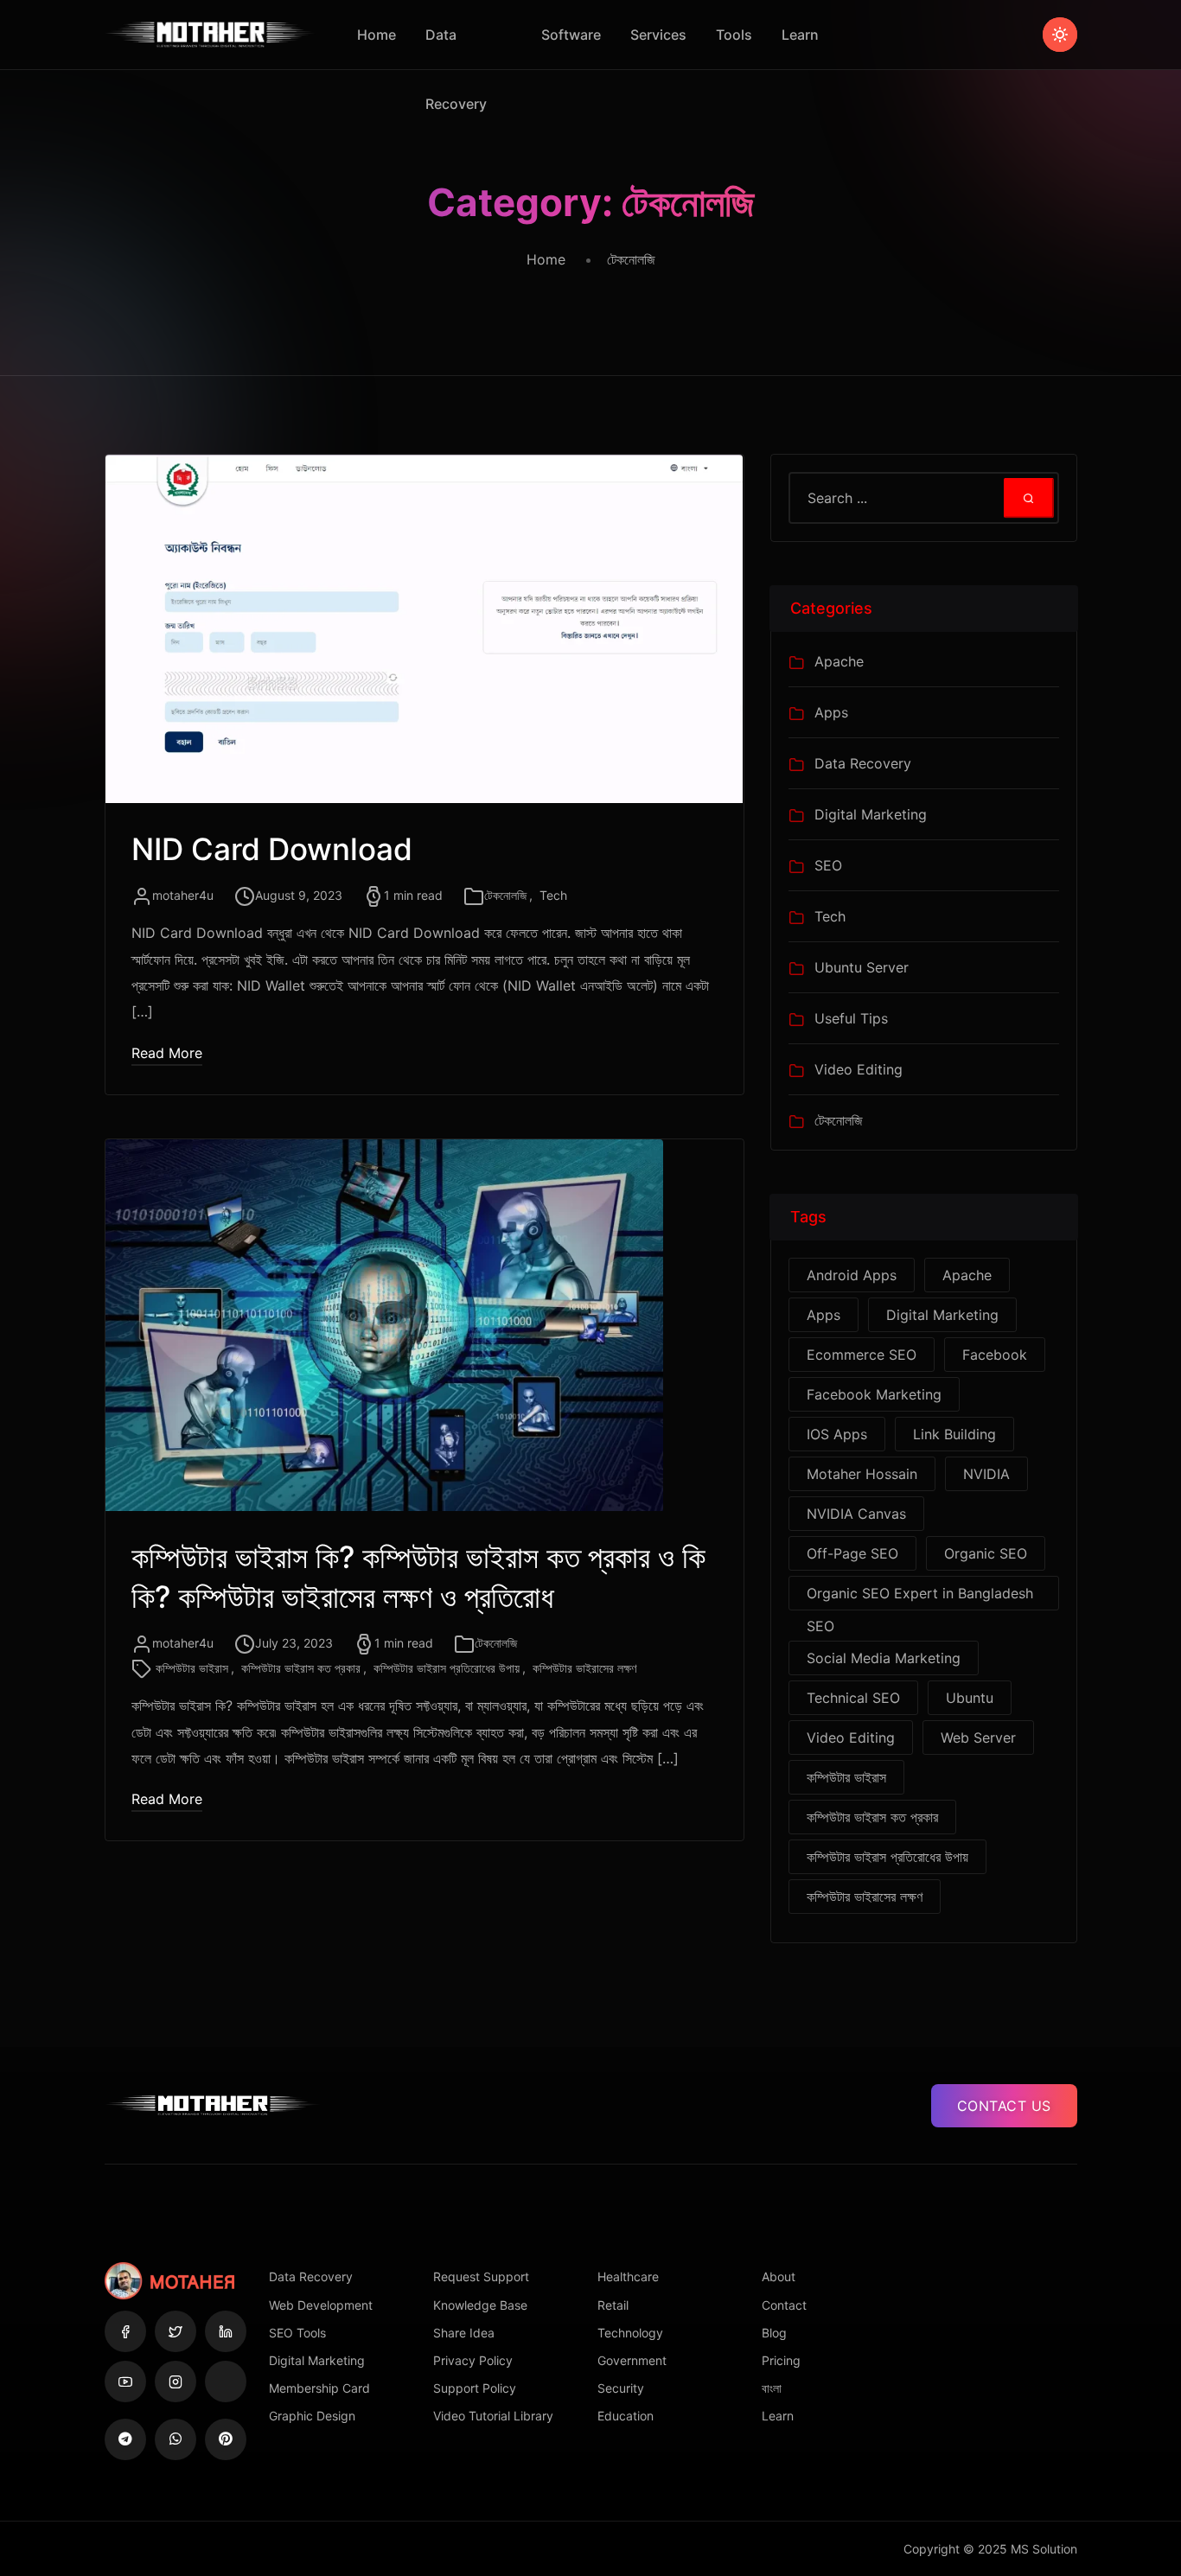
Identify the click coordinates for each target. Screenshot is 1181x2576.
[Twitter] (176, 2331)
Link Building (954, 1434)
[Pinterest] (226, 2439)
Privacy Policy (473, 2360)
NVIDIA (986, 1474)
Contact (784, 2305)
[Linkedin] (226, 2331)
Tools (734, 35)
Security (621, 2388)
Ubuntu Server (862, 967)
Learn (800, 35)
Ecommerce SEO (862, 1355)
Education (626, 2416)
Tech (553, 895)
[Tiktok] (226, 2382)
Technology (630, 2333)
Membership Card (319, 2388)
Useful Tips (851, 1018)
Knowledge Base (480, 2305)
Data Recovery (456, 48)
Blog (774, 2333)
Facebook (995, 1355)
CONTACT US (1004, 2106)
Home (377, 35)
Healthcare (628, 2276)
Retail (613, 2305)
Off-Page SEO (852, 1553)
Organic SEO (986, 1553)
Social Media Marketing (884, 1658)
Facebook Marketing (874, 1394)
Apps (831, 712)
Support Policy (475, 2388)
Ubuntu (970, 1698)
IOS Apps (837, 1434)
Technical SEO (853, 1698)
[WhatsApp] (176, 2439)
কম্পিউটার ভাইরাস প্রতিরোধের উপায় (447, 1668)
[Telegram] (125, 2439)
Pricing (781, 2360)
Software (571, 35)
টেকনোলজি (505, 895)
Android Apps (852, 1275)
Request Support (481, 2276)
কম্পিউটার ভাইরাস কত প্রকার (301, 1668)
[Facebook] (125, 2331)
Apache (839, 661)
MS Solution (1044, 2549)
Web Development (321, 2305)
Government (632, 2360)
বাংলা (772, 2388)
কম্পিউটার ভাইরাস (192, 1668)
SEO (828, 865)
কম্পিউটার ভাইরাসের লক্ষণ (584, 1668)
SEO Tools (297, 2333)
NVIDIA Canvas (856, 1514)
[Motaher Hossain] (211, 35)
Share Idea (464, 2333)
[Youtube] (125, 2382)
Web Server (978, 1738)
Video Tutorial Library (493, 2416)
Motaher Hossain (862, 1474)
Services (658, 35)
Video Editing (859, 1069)
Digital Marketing (871, 814)
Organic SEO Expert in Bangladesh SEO (920, 1597)
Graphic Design (312, 2416)
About (779, 2276)
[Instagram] (176, 2382)
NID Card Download (272, 849)
